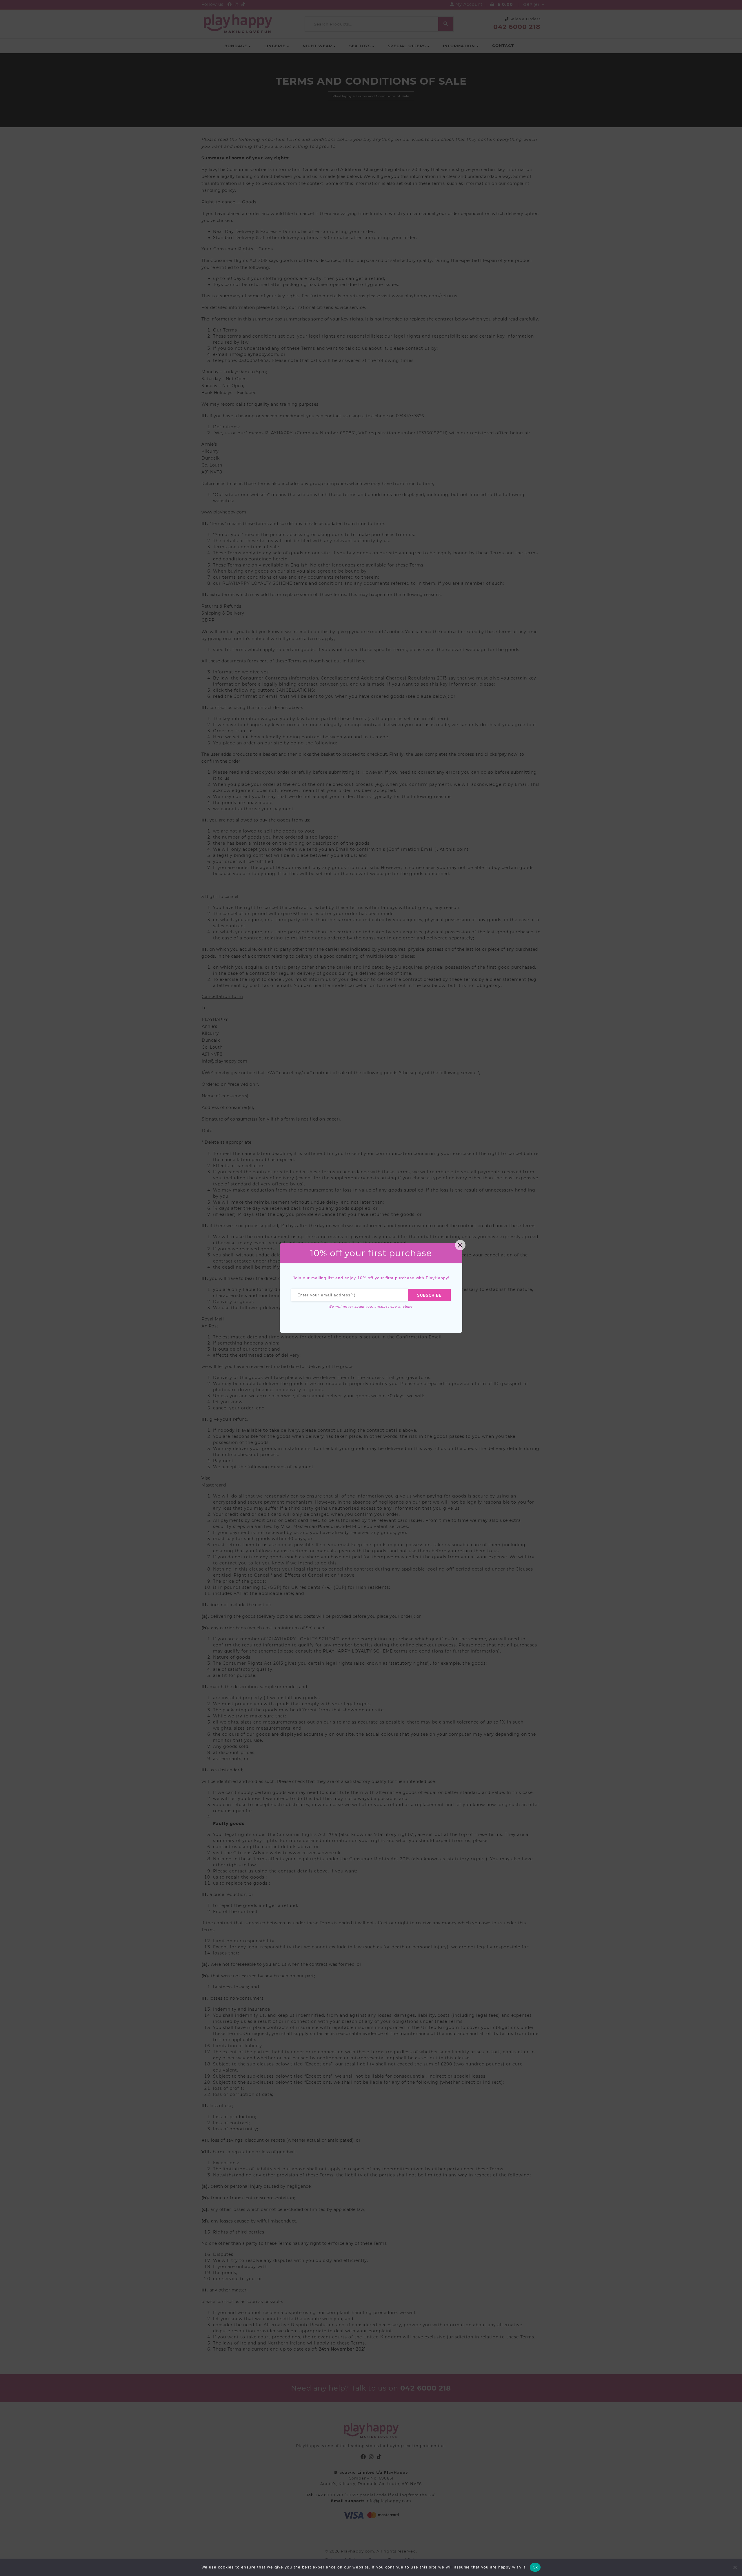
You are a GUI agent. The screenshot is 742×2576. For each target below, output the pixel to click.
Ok (535, 2567)
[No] (735, 2567)
